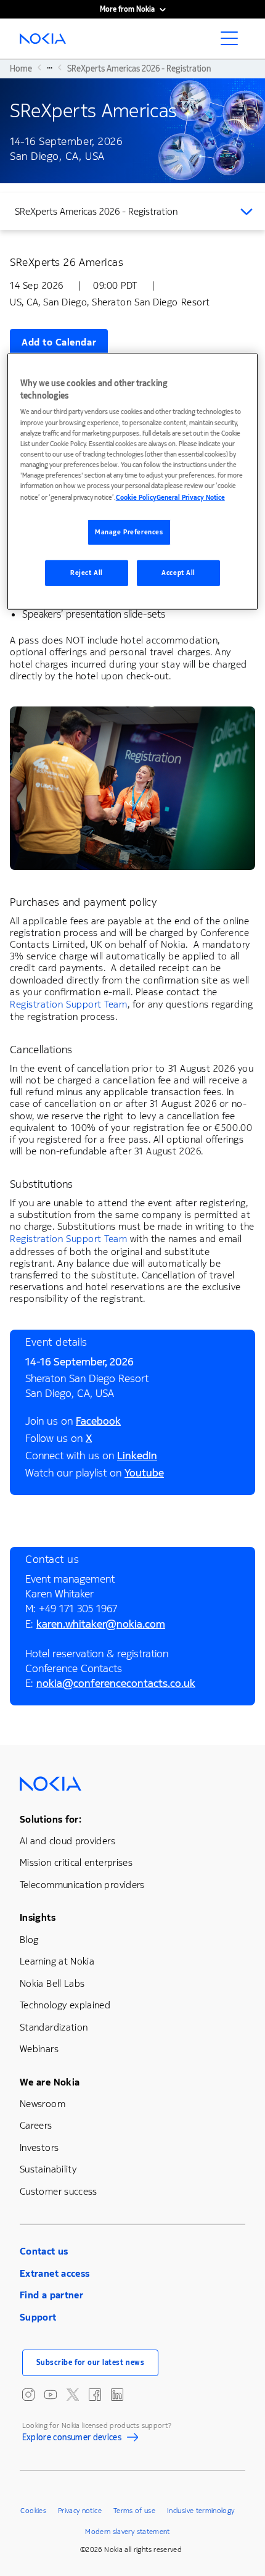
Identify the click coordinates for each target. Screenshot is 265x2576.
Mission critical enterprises (76, 1862)
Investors (39, 2147)
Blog (29, 1940)
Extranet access (55, 2273)
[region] (133, 482)
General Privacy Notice (191, 498)
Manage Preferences (129, 532)
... (50, 67)
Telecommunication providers (82, 1885)
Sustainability (48, 2169)
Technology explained (65, 2005)
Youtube (144, 1475)
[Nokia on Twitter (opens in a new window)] (73, 2395)
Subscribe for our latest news (91, 2363)
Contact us (44, 2251)
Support (38, 2317)
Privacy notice (80, 2511)
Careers (36, 2125)
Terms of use (134, 2511)
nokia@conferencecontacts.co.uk (116, 1685)
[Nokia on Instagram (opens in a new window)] (28, 2395)
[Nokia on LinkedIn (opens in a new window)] (117, 2395)
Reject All (87, 573)
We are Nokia (50, 2082)
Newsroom (43, 2104)
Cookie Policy (136, 498)
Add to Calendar (59, 342)
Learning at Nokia (57, 1961)
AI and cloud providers (67, 1841)
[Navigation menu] (233, 42)
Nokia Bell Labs (52, 1983)
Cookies (33, 2511)
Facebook (98, 1423)
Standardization (54, 2027)
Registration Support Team (69, 1004)
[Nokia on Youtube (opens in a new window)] (51, 2395)
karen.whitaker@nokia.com (101, 1626)
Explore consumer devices (72, 2439)
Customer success (59, 2191)
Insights (38, 1917)
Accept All (178, 573)
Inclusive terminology (201, 2511)
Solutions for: (51, 1819)
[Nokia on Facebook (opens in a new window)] (95, 2395)
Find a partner (51, 2295)
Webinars (39, 2049)
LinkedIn (137, 1457)
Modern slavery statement (128, 2532)
